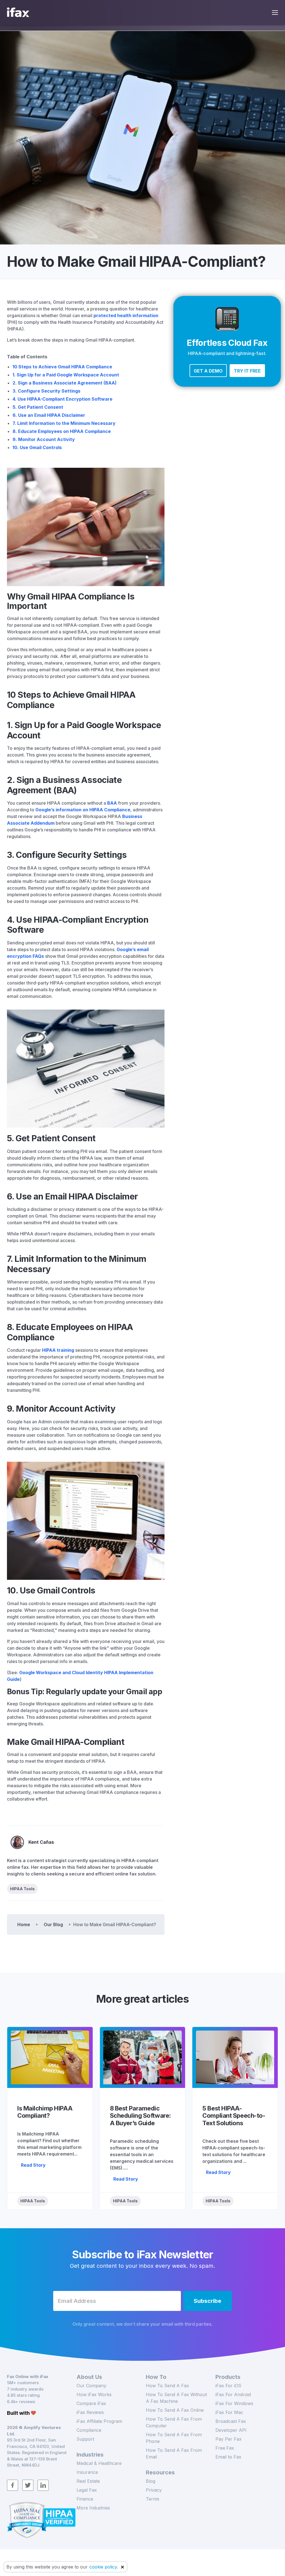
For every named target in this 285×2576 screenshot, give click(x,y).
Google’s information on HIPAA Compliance (83, 810)
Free (225, 2448)
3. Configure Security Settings (46, 391)
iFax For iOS (228, 2386)
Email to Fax (228, 2457)
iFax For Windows (234, 2403)
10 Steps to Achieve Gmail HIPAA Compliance (62, 367)
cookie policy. (104, 2567)
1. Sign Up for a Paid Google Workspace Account (66, 375)
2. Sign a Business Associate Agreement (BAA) (65, 383)
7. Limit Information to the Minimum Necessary (64, 423)
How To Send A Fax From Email (174, 2453)
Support (85, 2439)
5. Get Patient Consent (38, 407)
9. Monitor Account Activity (44, 439)
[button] (208, 371)
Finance (85, 2499)
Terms (153, 2499)
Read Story (33, 2165)
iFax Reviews (90, 2412)
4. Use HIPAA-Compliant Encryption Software (62, 399)
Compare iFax (91, 2403)
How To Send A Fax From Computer (174, 2422)
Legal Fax (87, 2490)
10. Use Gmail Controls (37, 447)
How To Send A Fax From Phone (174, 2438)
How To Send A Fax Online (175, 2410)
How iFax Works (94, 2394)
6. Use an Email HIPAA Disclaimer (49, 415)
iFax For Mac (229, 2412)
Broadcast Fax (231, 2421)
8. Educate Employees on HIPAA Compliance (62, 431)
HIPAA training (58, 1350)
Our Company (91, 2386)
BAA (112, 803)
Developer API (231, 2430)
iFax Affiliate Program (99, 2421)
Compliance (89, 2430)
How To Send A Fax (167, 2386)
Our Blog (53, 1924)
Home (24, 1924)
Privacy (154, 2490)
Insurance (87, 2472)
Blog (151, 2481)
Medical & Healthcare (99, 2463)
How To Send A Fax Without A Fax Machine (176, 2398)
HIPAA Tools (22, 1889)
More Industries (93, 2508)
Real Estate (88, 2481)
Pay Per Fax (229, 2439)
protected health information (126, 315)
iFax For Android (233, 2394)
